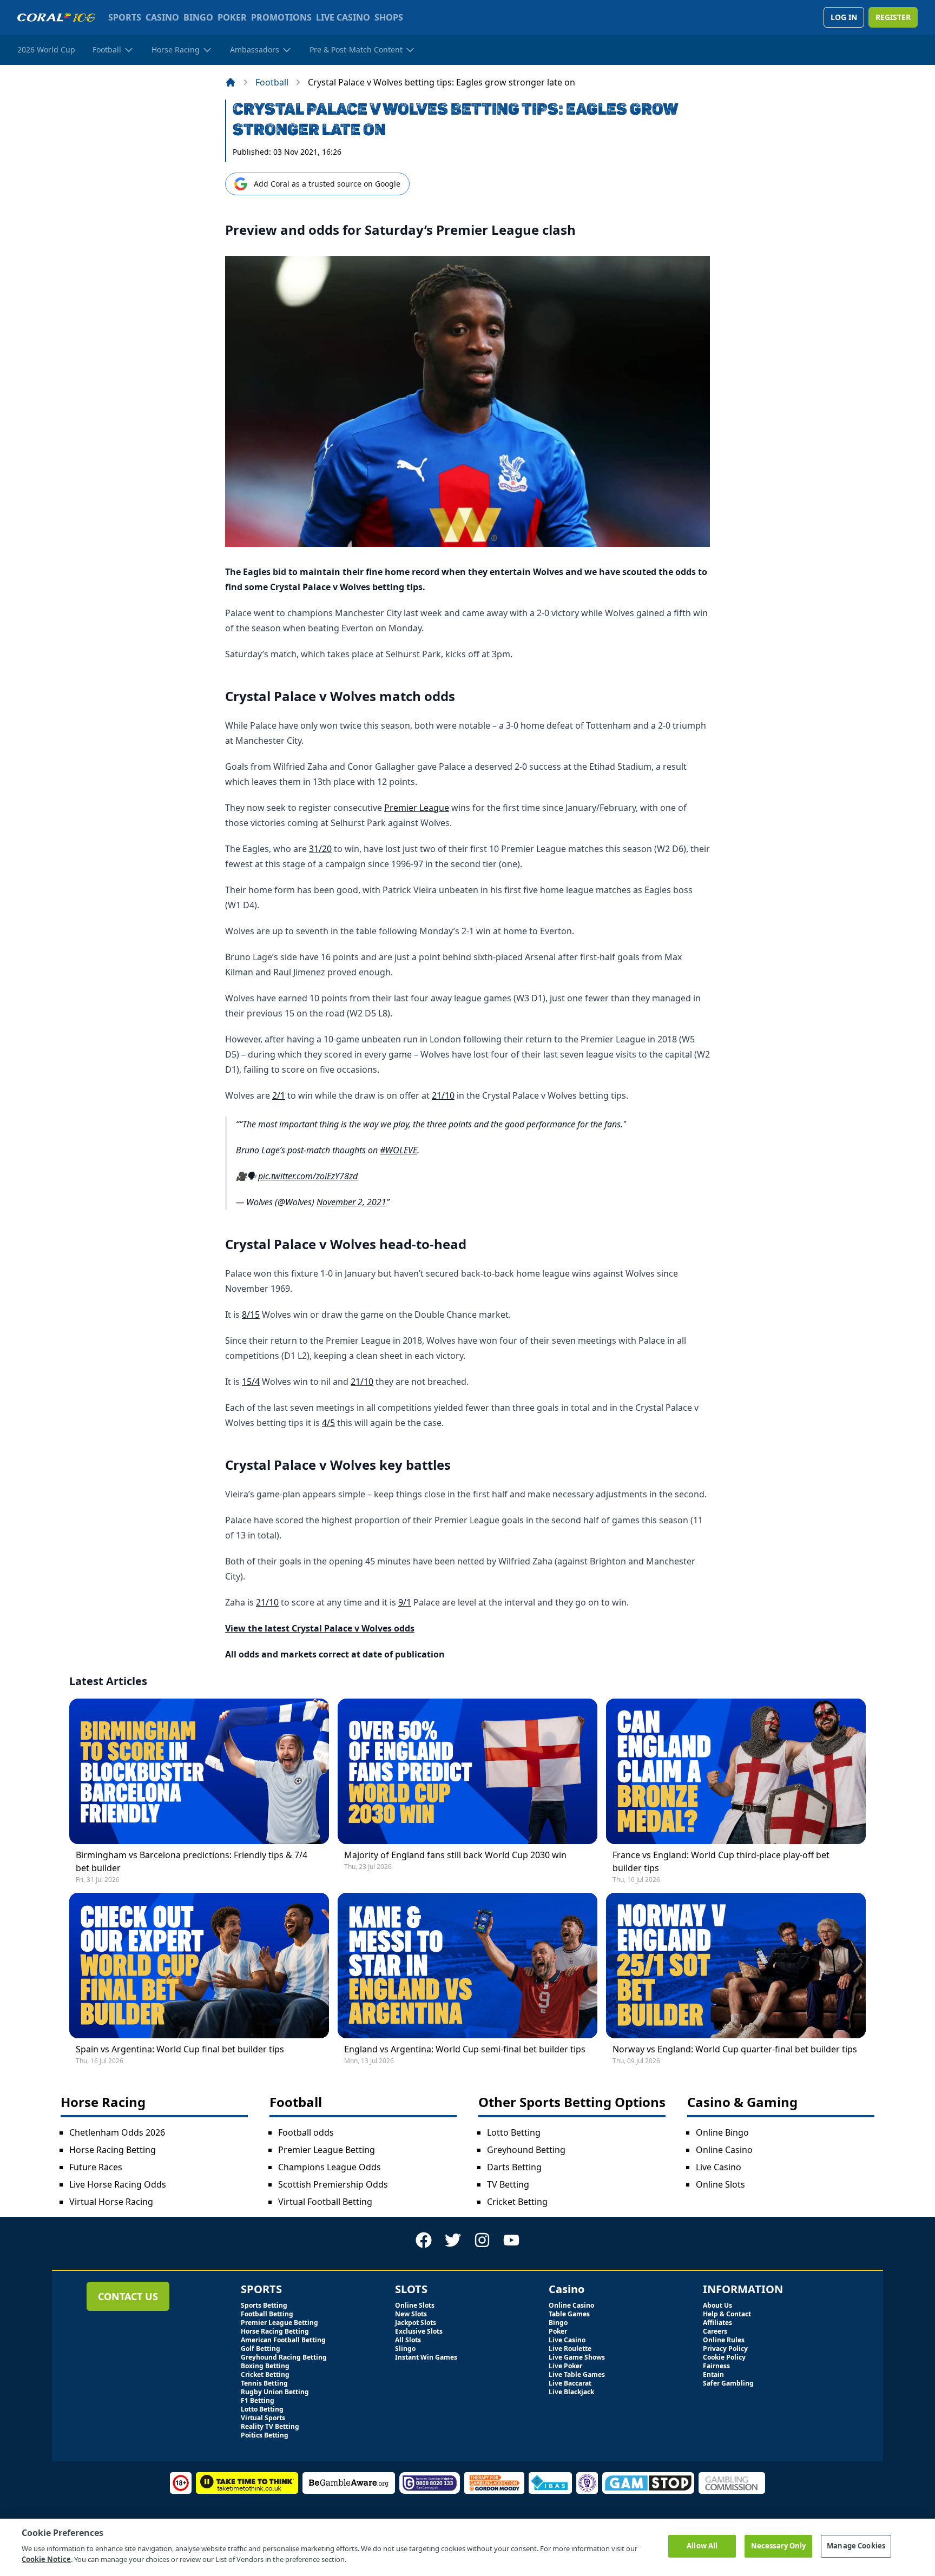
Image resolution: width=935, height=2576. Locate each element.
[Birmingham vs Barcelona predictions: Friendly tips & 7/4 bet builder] (199, 1771)
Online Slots (720, 2184)
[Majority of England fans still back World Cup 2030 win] (467, 1771)
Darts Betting (514, 2167)
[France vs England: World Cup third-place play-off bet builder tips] (736, 1771)
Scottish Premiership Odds (333, 2184)
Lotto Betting (514, 2132)
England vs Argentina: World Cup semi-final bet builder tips (465, 2049)
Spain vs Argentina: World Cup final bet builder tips (180, 2049)
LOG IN (844, 17)
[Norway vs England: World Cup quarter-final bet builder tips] (736, 1966)
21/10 (443, 1095)
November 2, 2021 (351, 1202)
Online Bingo (722, 2132)
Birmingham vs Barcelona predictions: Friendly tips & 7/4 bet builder (192, 1861)
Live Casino (719, 2167)
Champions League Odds (330, 2167)
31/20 (320, 849)
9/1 (405, 1602)
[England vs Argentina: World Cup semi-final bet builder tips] (467, 1966)
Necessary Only (779, 2546)
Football (272, 82)
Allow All (702, 2546)
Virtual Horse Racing (111, 2202)
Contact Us (128, 2296)
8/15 (251, 1315)
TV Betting (508, 2184)
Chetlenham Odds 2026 (117, 2132)
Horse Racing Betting (113, 2150)
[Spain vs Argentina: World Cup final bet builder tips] (199, 1966)
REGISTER (893, 17)
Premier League (417, 808)
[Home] (231, 82)
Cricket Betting (517, 2202)
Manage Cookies (856, 2546)
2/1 (279, 1095)
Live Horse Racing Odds (118, 2184)
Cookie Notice (46, 2559)
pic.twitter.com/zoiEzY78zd (308, 1176)
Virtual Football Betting (325, 2202)
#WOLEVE (399, 1150)
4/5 (328, 1423)
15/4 (251, 1382)
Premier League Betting (327, 2150)
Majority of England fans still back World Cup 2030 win (455, 1855)
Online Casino (724, 2150)
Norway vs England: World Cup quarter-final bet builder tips (735, 2049)
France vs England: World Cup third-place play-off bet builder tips (721, 1861)
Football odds (306, 2132)
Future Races (96, 2167)
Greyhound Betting (526, 2150)
